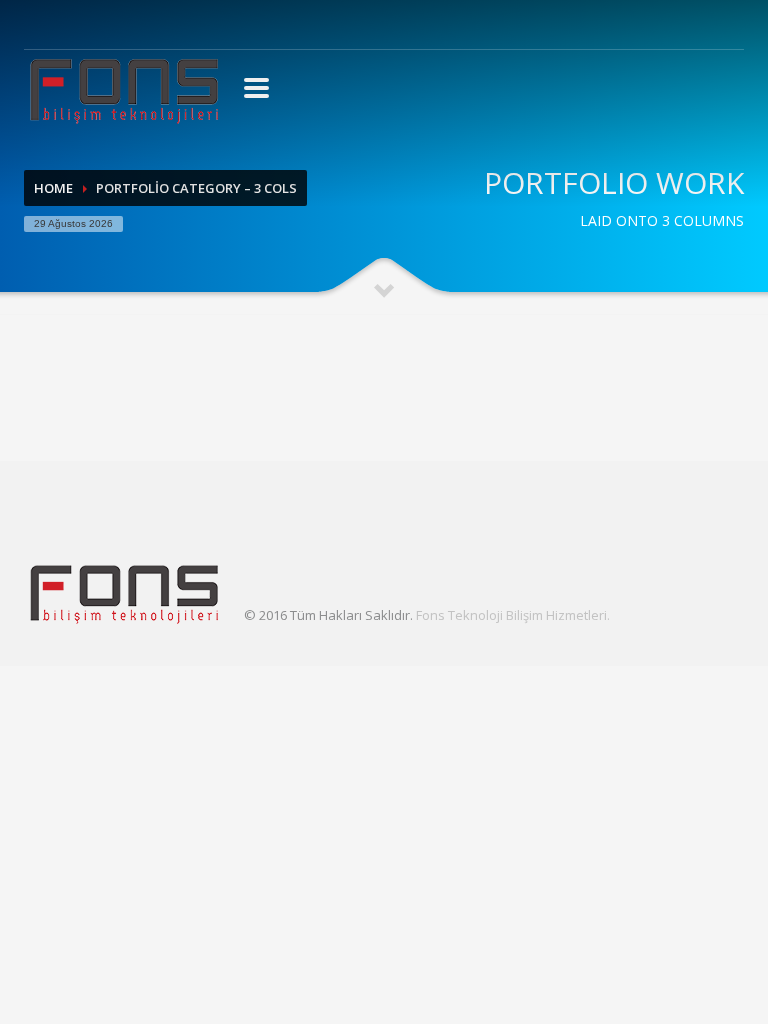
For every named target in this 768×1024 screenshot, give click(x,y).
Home (53, 188)
